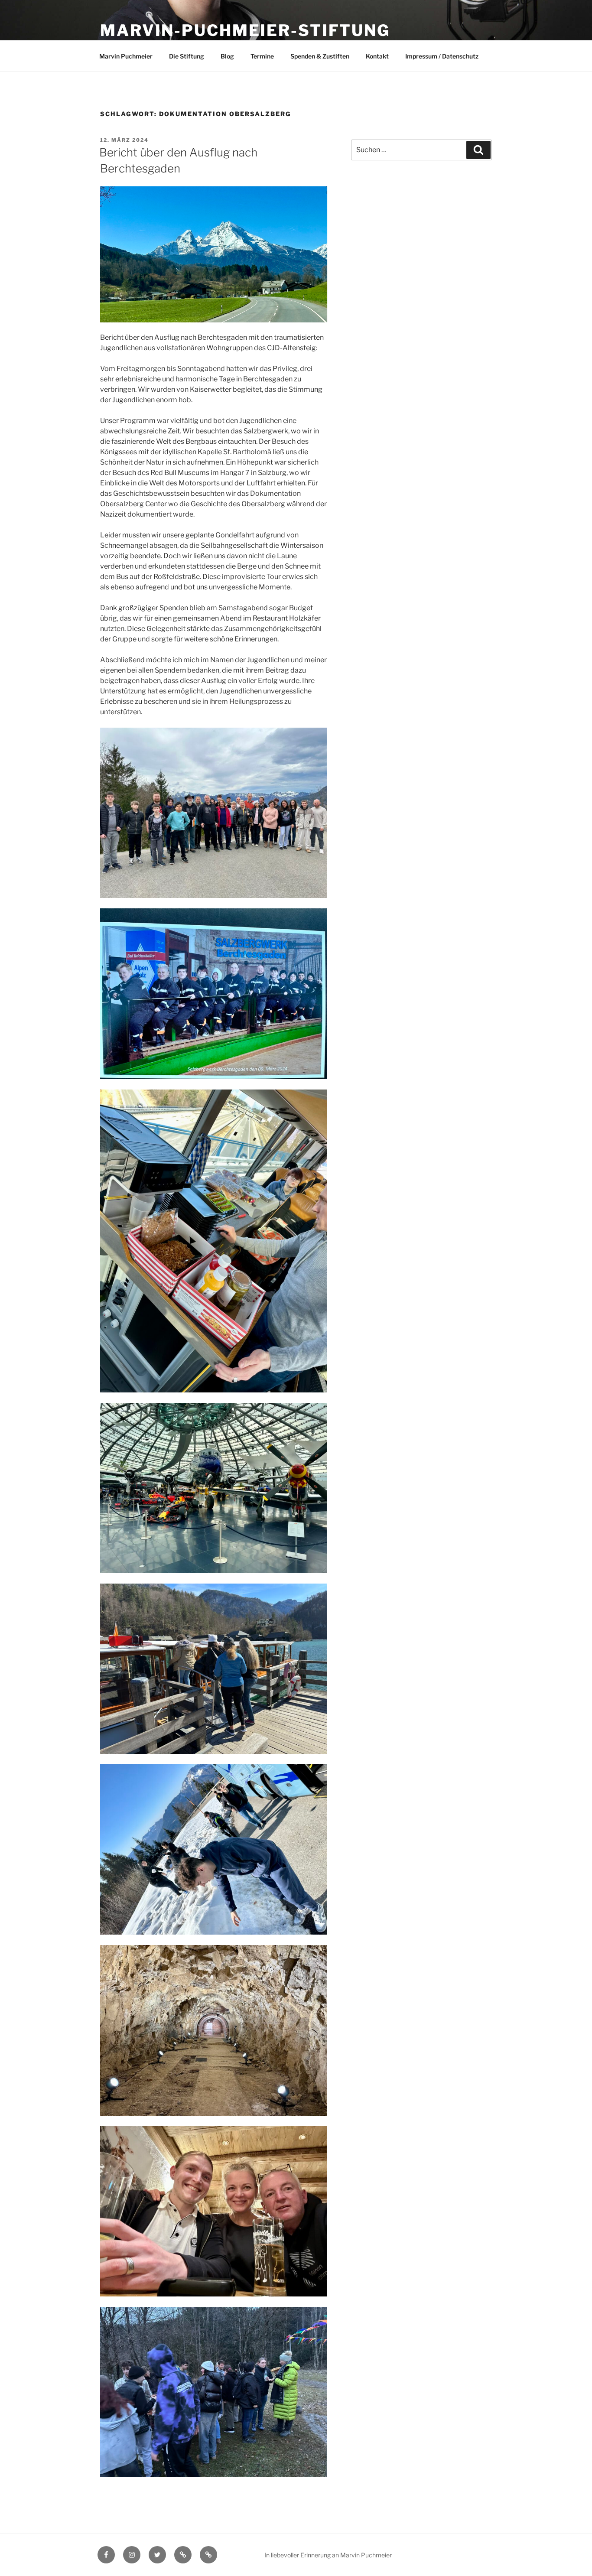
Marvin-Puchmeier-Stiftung (245, 30)
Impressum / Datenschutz (442, 56)
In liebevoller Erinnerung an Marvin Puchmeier (328, 2555)
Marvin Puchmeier (126, 56)
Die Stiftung (187, 56)
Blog (227, 56)
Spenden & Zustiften (320, 56)
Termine (262, 56)
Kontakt (377, 56)
